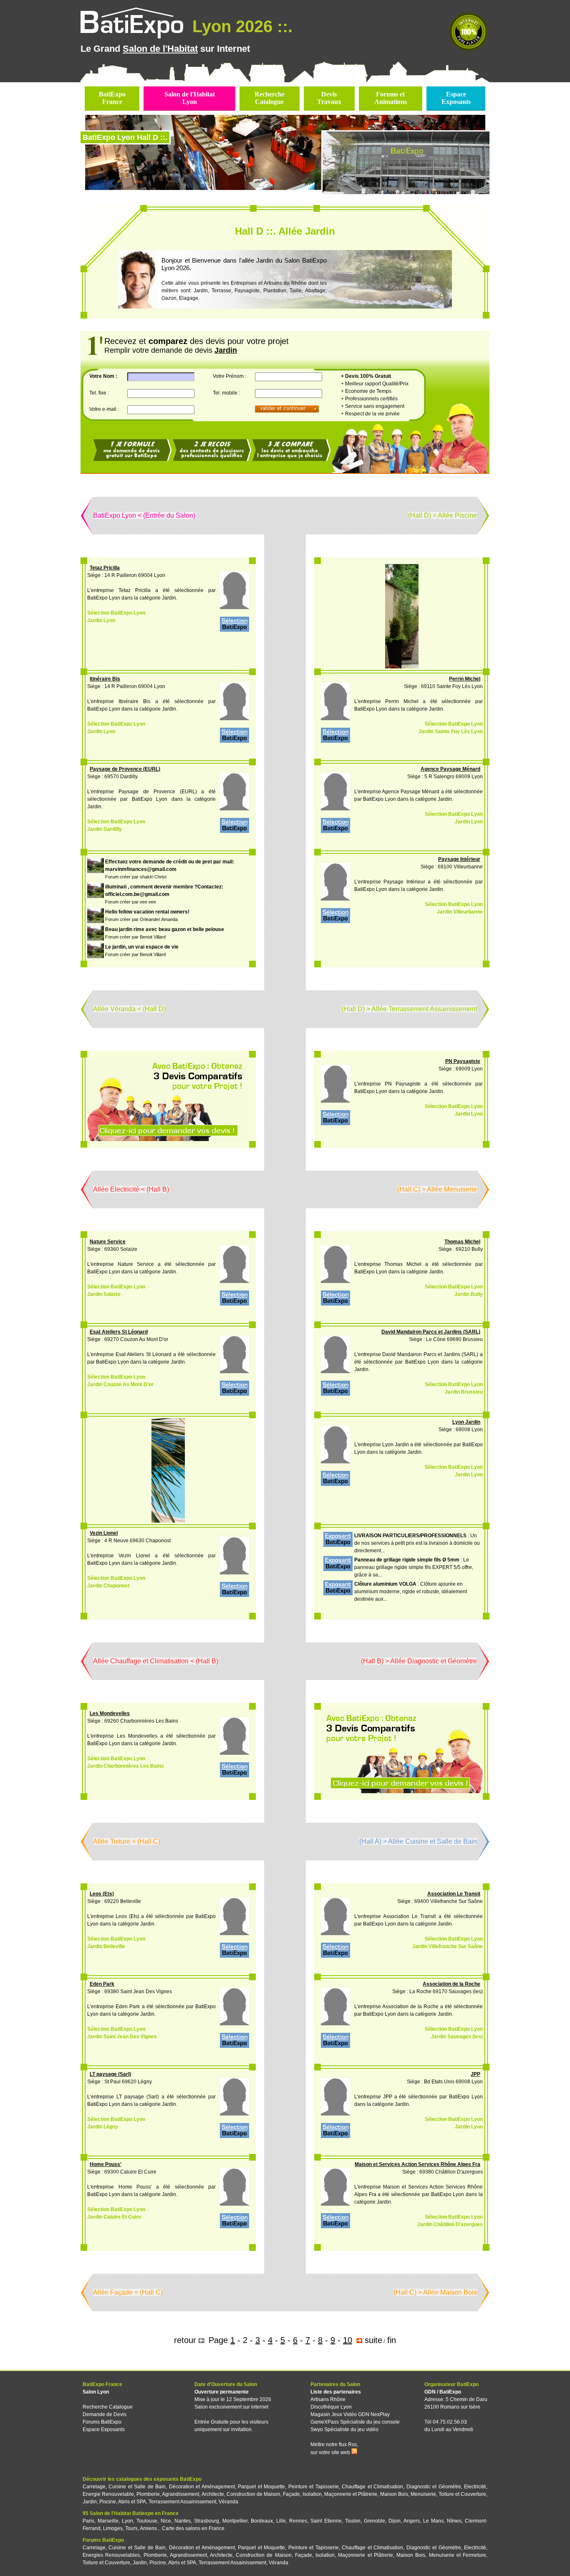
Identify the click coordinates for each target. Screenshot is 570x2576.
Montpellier (235, 2521)
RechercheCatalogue (270, 98)
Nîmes (454, 2521)
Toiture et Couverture (462, 2494)
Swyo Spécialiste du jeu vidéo (344, 2429)
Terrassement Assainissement (182, 2502)
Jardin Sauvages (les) (457, 2037)
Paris (88, 2521)
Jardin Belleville (106, 1946)
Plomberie (148, 2494)
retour (185, 2340)
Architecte (213, 2494)
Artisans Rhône (328, 2399)
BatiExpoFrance (112, 98)
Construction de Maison (253, 2494)
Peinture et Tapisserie (314, 2487)
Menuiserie (423, 2494)
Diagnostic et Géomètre (434, 2487)
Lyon (127, 2521)
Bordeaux (262, 2521)
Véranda (228, 2502)
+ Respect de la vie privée (370, 414)
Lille (281, 2521)
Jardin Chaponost (108, 1586)
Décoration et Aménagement (202, 2487)
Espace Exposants (104, 2429)
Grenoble (375, 2521)
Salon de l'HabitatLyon (190, 98)
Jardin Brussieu (464, 1392)
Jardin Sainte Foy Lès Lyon (451, 731)
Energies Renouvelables (111, 2555)
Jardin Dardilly (105, 829)
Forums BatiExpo (102, 2422)
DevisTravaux (329, 98)
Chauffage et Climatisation (372, 2487)
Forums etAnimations (391, 98)
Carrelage (94, 2487)
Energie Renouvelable (108, 2494)
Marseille (108, 2521)
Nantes (183, 2521)
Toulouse (147, 2521)
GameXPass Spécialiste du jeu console (355, 2422)
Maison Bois (394, 2494)
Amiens (148, 2528)
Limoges (113, 2528)
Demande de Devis (105, 2414)
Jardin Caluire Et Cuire (114, 2217)
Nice (166, 2521)
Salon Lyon (96, 2392)
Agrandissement (180, 2494)
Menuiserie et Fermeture (458, 2555)
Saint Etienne (326, 2521)
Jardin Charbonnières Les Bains (126, 1766)
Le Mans (433, 2521)
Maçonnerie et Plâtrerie (351, 2494)
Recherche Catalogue (108, 2407)
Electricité (475, 2487)
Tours (131, 2528)
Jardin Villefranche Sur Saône (448, 1946)
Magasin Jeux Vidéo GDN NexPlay (350, 2414)
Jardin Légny (103, 2127)
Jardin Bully (469, 1294)
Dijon (395, 2521)
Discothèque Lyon (331, 2407)
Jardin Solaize (104, 1294)
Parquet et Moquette (261, 2487)
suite (373, 2340)
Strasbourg (207, 2521)
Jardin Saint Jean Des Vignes (122, 2037)
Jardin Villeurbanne (460, 912)
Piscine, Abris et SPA (123, 2502)
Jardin (90, 2502)
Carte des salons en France (193, 2528)
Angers (412, 2521)
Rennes (298, 2521)
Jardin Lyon (101, 620)
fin (392, 2340)
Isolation (312, 2494)
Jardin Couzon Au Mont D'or (120, 1384)
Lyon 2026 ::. (240, 26)
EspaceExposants (456, 98)
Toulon (353, 2521)
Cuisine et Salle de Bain (137, 2487)
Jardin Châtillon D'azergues (450, 2224)
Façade (291, 2494)
